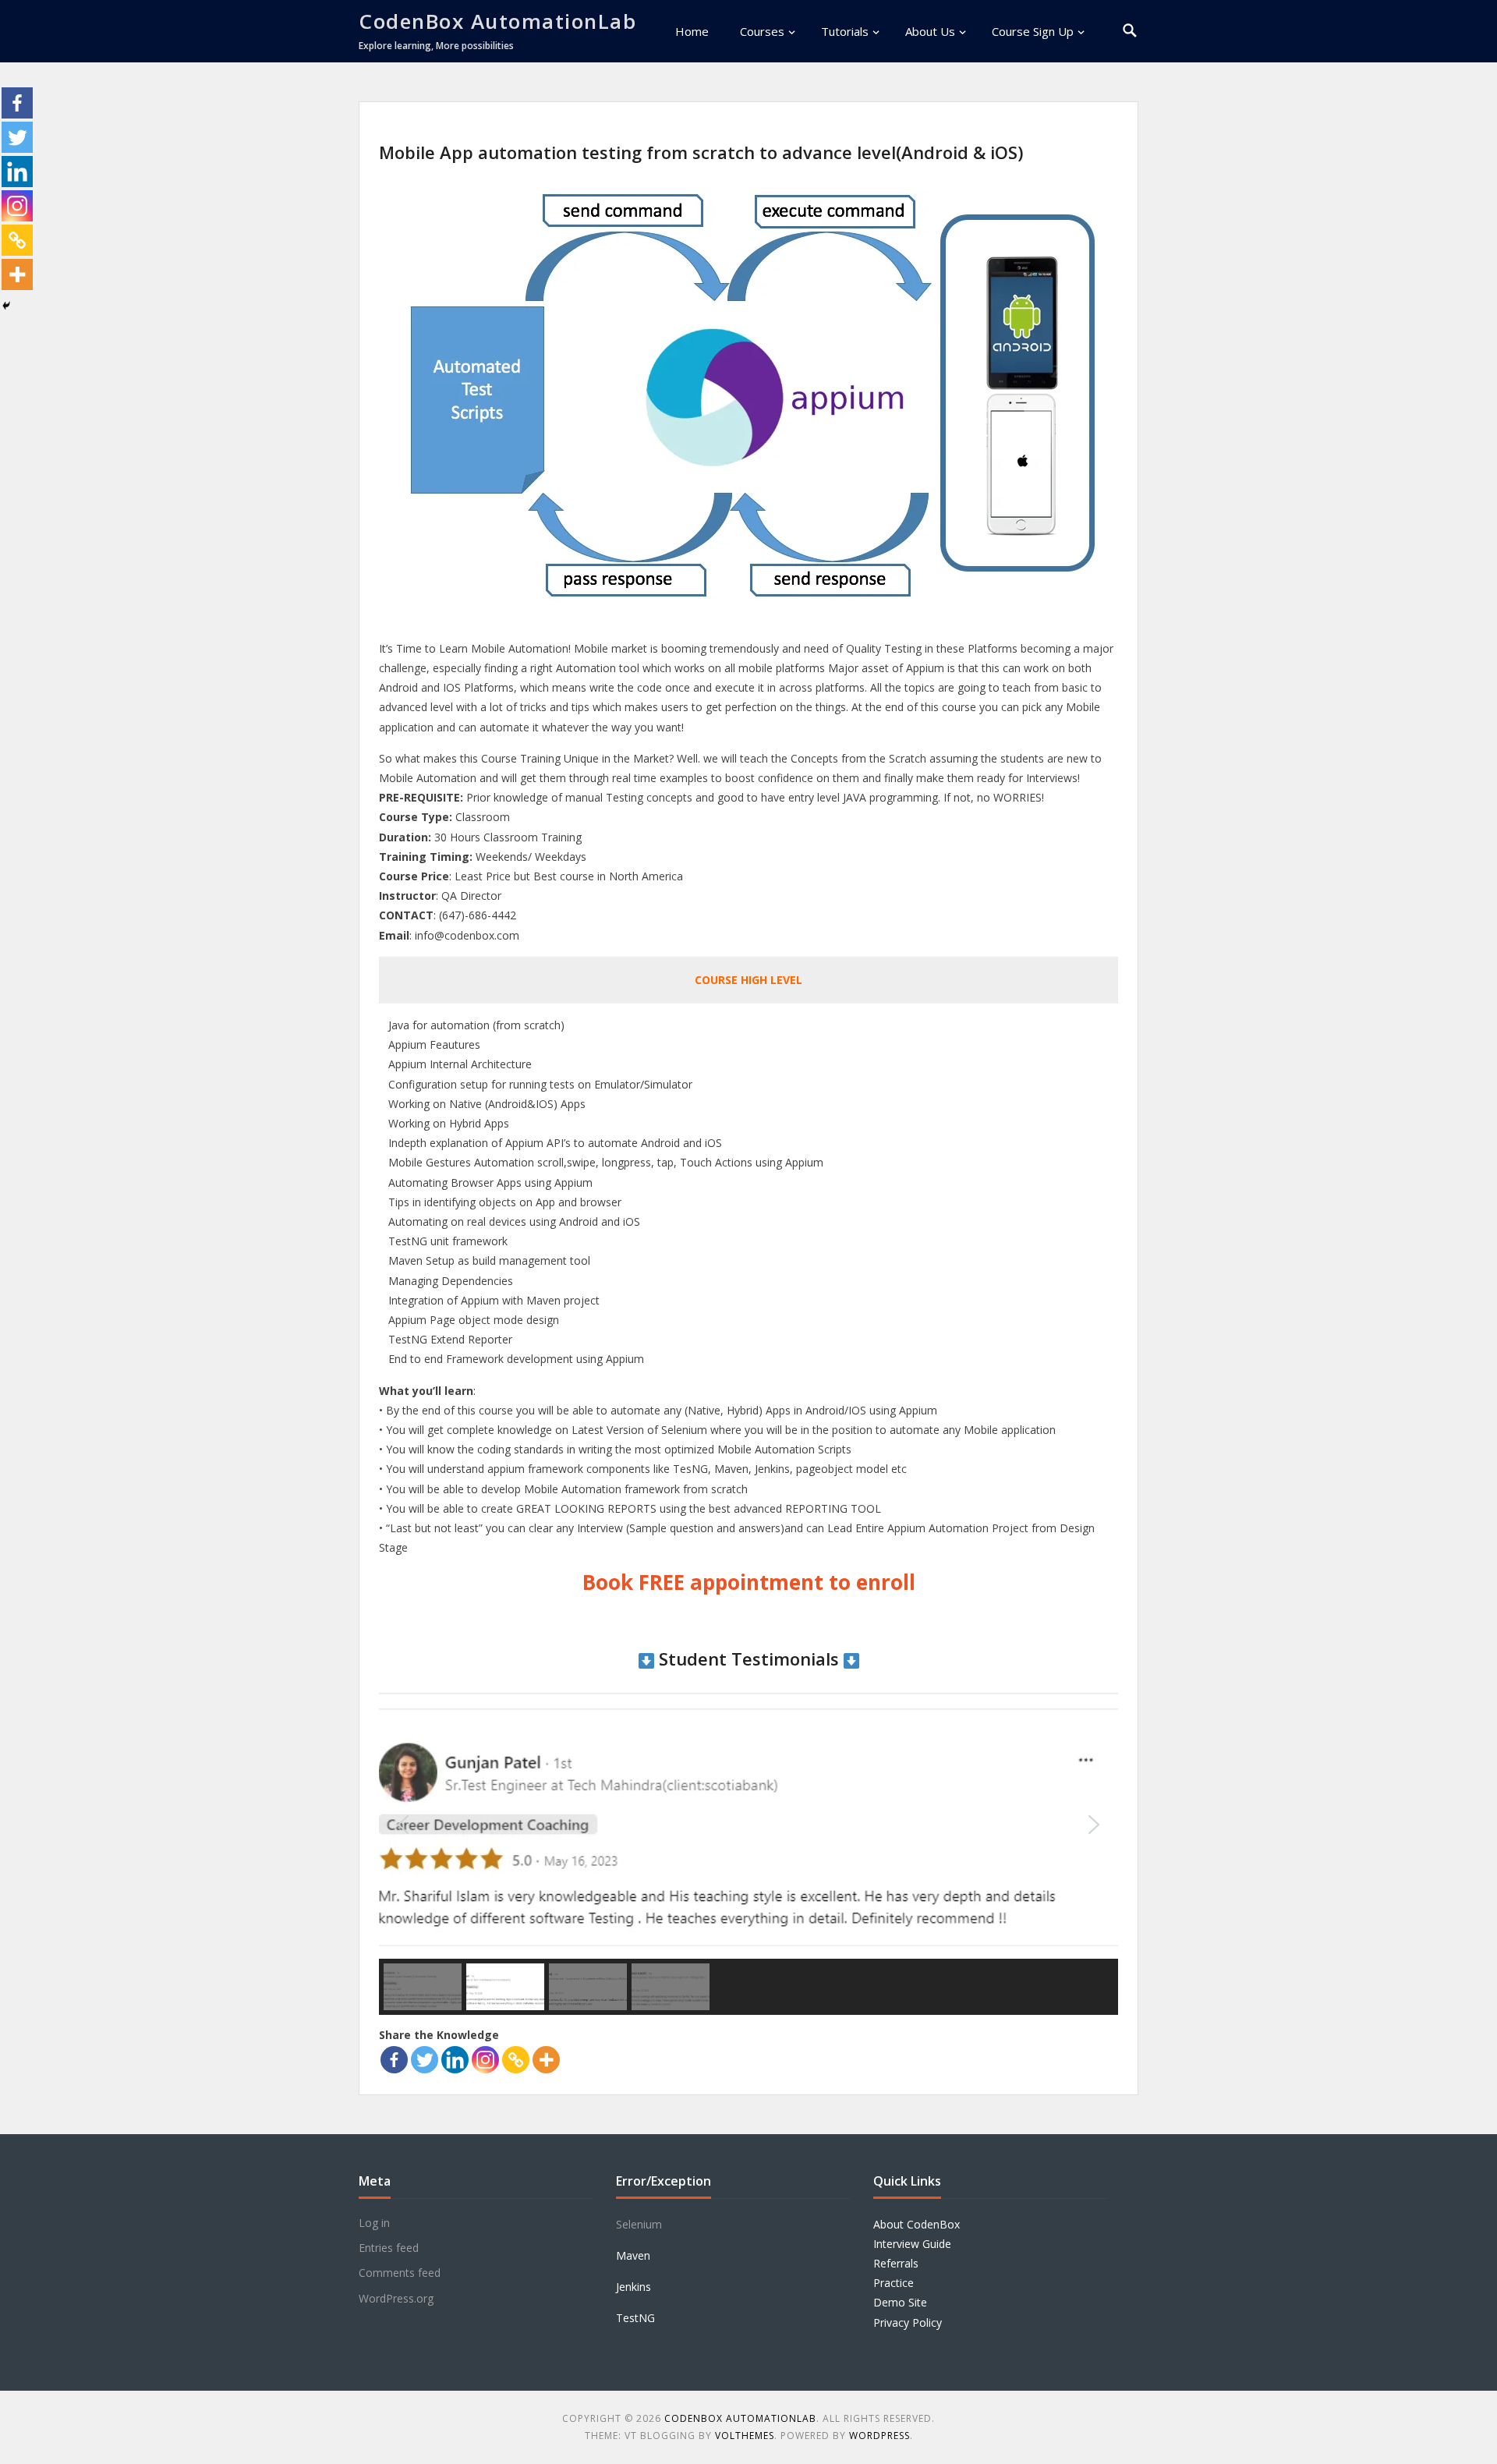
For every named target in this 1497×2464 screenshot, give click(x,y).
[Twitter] (425, 2060)
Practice (894, 2283)
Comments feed (400, 2273)
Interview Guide (912, 2244)
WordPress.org (396, 2298)
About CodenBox (917, 2224)
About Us (930, 31)
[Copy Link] (516, 2060)
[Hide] (6, 306)
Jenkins (633, 2287)
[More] (546, 2060)
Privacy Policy (908, 2322)
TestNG (635, 2318)
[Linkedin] (455, 2060)
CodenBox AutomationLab (497, 21)
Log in (374, 2223)
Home (692, 31)
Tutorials (845, 31)
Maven (633, 2255)
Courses (762, 31)
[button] (403, 1825)
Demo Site (900, 2302)
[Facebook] (394, 2060)
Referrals (896, 2263)
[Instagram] (485, 2060)
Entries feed (389, 2248)
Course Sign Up (1033, 31)
